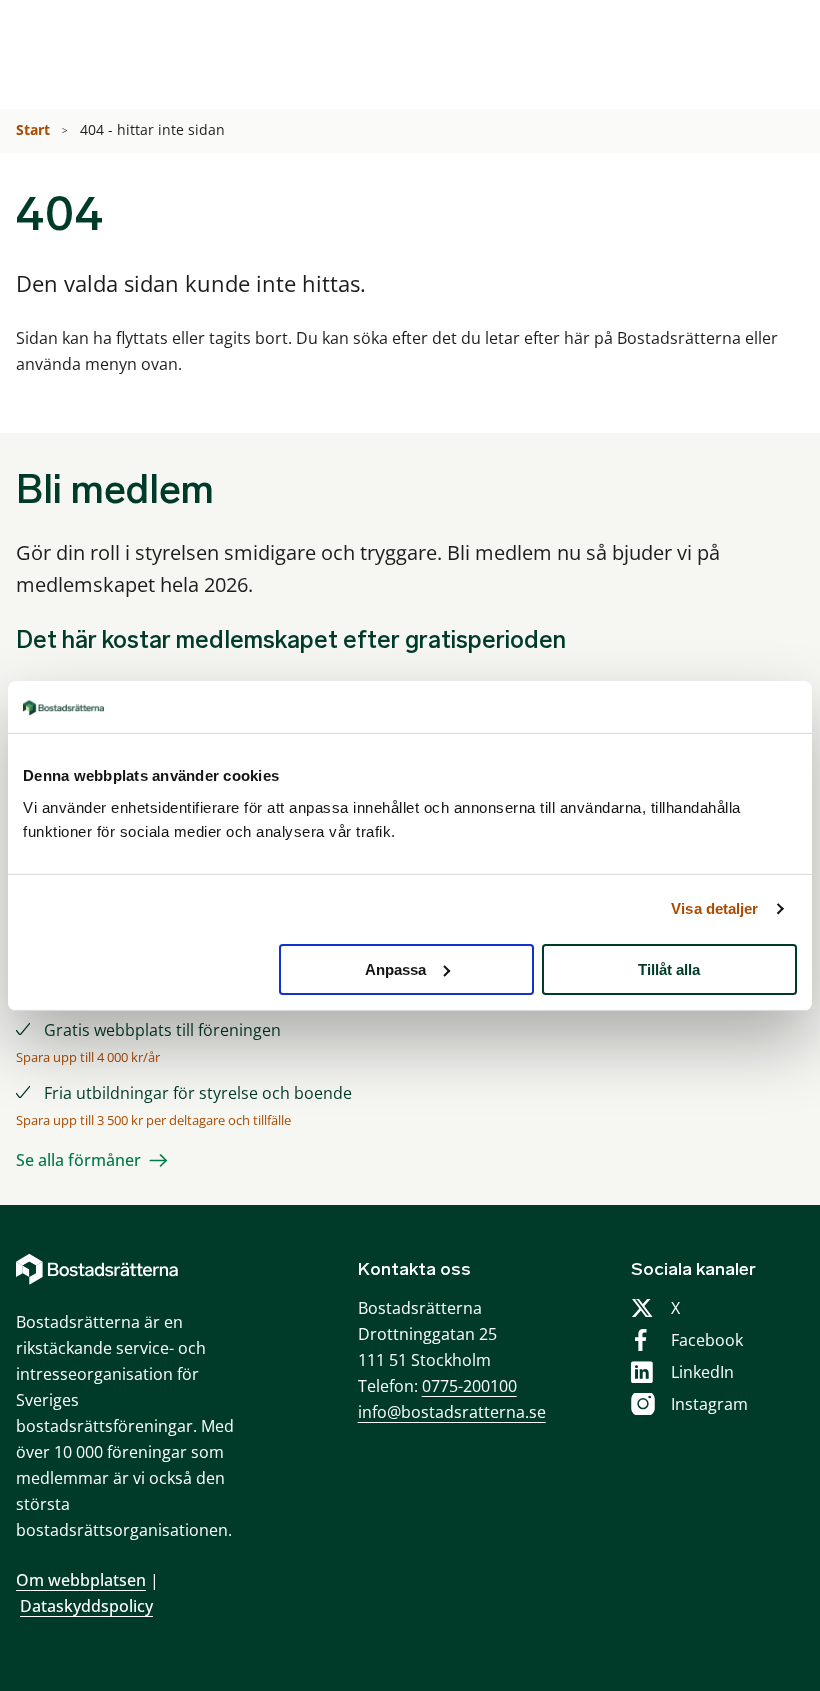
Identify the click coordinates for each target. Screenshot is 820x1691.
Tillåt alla (669, 968)
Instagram (709, 1404)
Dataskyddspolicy (86, 1606)
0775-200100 (469, 1386)
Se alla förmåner (78, 1160)
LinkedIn (702, 1372)
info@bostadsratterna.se (452, 1412)
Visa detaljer (714, 908)
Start (35, 129)
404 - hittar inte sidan (154, 129)
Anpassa (395, 968)
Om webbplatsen (81, 1580)
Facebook (707, 1340)
